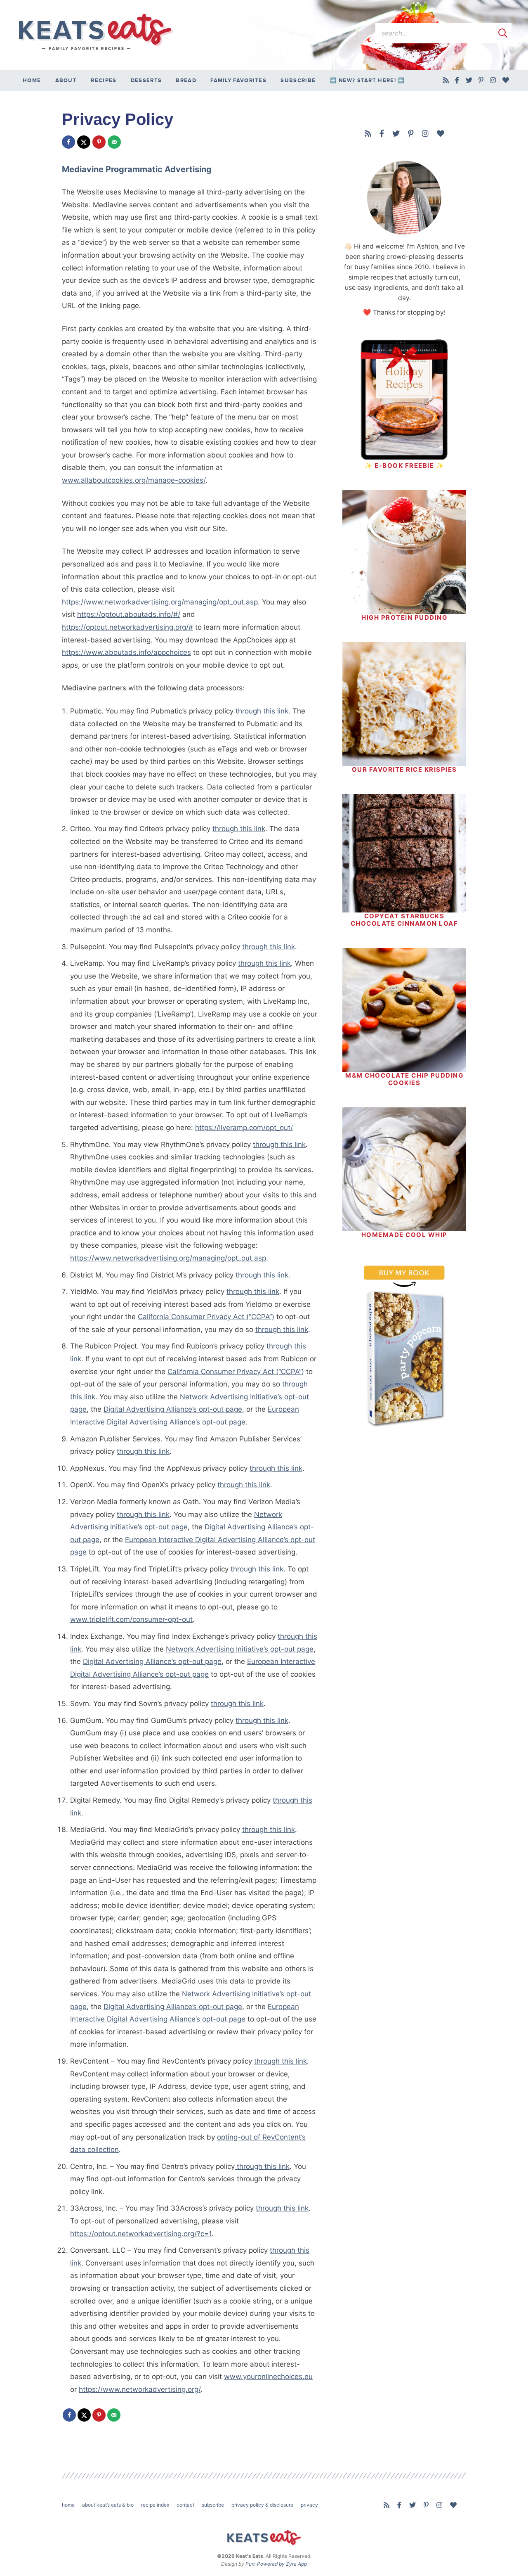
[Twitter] (469, 81)
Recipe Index (155, 2505)
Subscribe (298, 81)
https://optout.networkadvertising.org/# (127, 627)
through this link (262, 711)
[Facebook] (457, 81)
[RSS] (446, 81)
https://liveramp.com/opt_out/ (244, 1128)
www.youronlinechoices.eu (268, 2377)
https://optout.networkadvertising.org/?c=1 (141, 2234)
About (66, 81)
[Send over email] (114, 142)
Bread (186, 81)
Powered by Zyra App (282, 2564)
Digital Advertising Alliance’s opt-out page (173, 1409)
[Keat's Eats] (95, 32)
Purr (250, 2564)
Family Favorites (238, 81)
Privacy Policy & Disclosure (262, 2505)
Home (32, 81)
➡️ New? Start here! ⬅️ (367, 81)
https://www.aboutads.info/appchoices (126, 652)
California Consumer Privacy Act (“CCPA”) (206, 1317)
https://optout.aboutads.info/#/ (129, 614)
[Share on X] (84, 142)
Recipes (104, 81)
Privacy (309, 2505)
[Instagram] (493, 81)
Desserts (146, 81)
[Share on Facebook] (68, 142)
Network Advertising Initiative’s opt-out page (240, 1649)
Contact (185, 2505)
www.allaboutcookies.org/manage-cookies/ (134, 480)
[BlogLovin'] (506, 81)
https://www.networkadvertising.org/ (140, 2389)
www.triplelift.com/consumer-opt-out (131, 1619)
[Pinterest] (481, 81)
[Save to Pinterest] (99, 142)
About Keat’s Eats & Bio (108, 2505)
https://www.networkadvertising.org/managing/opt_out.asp (160, 602)
